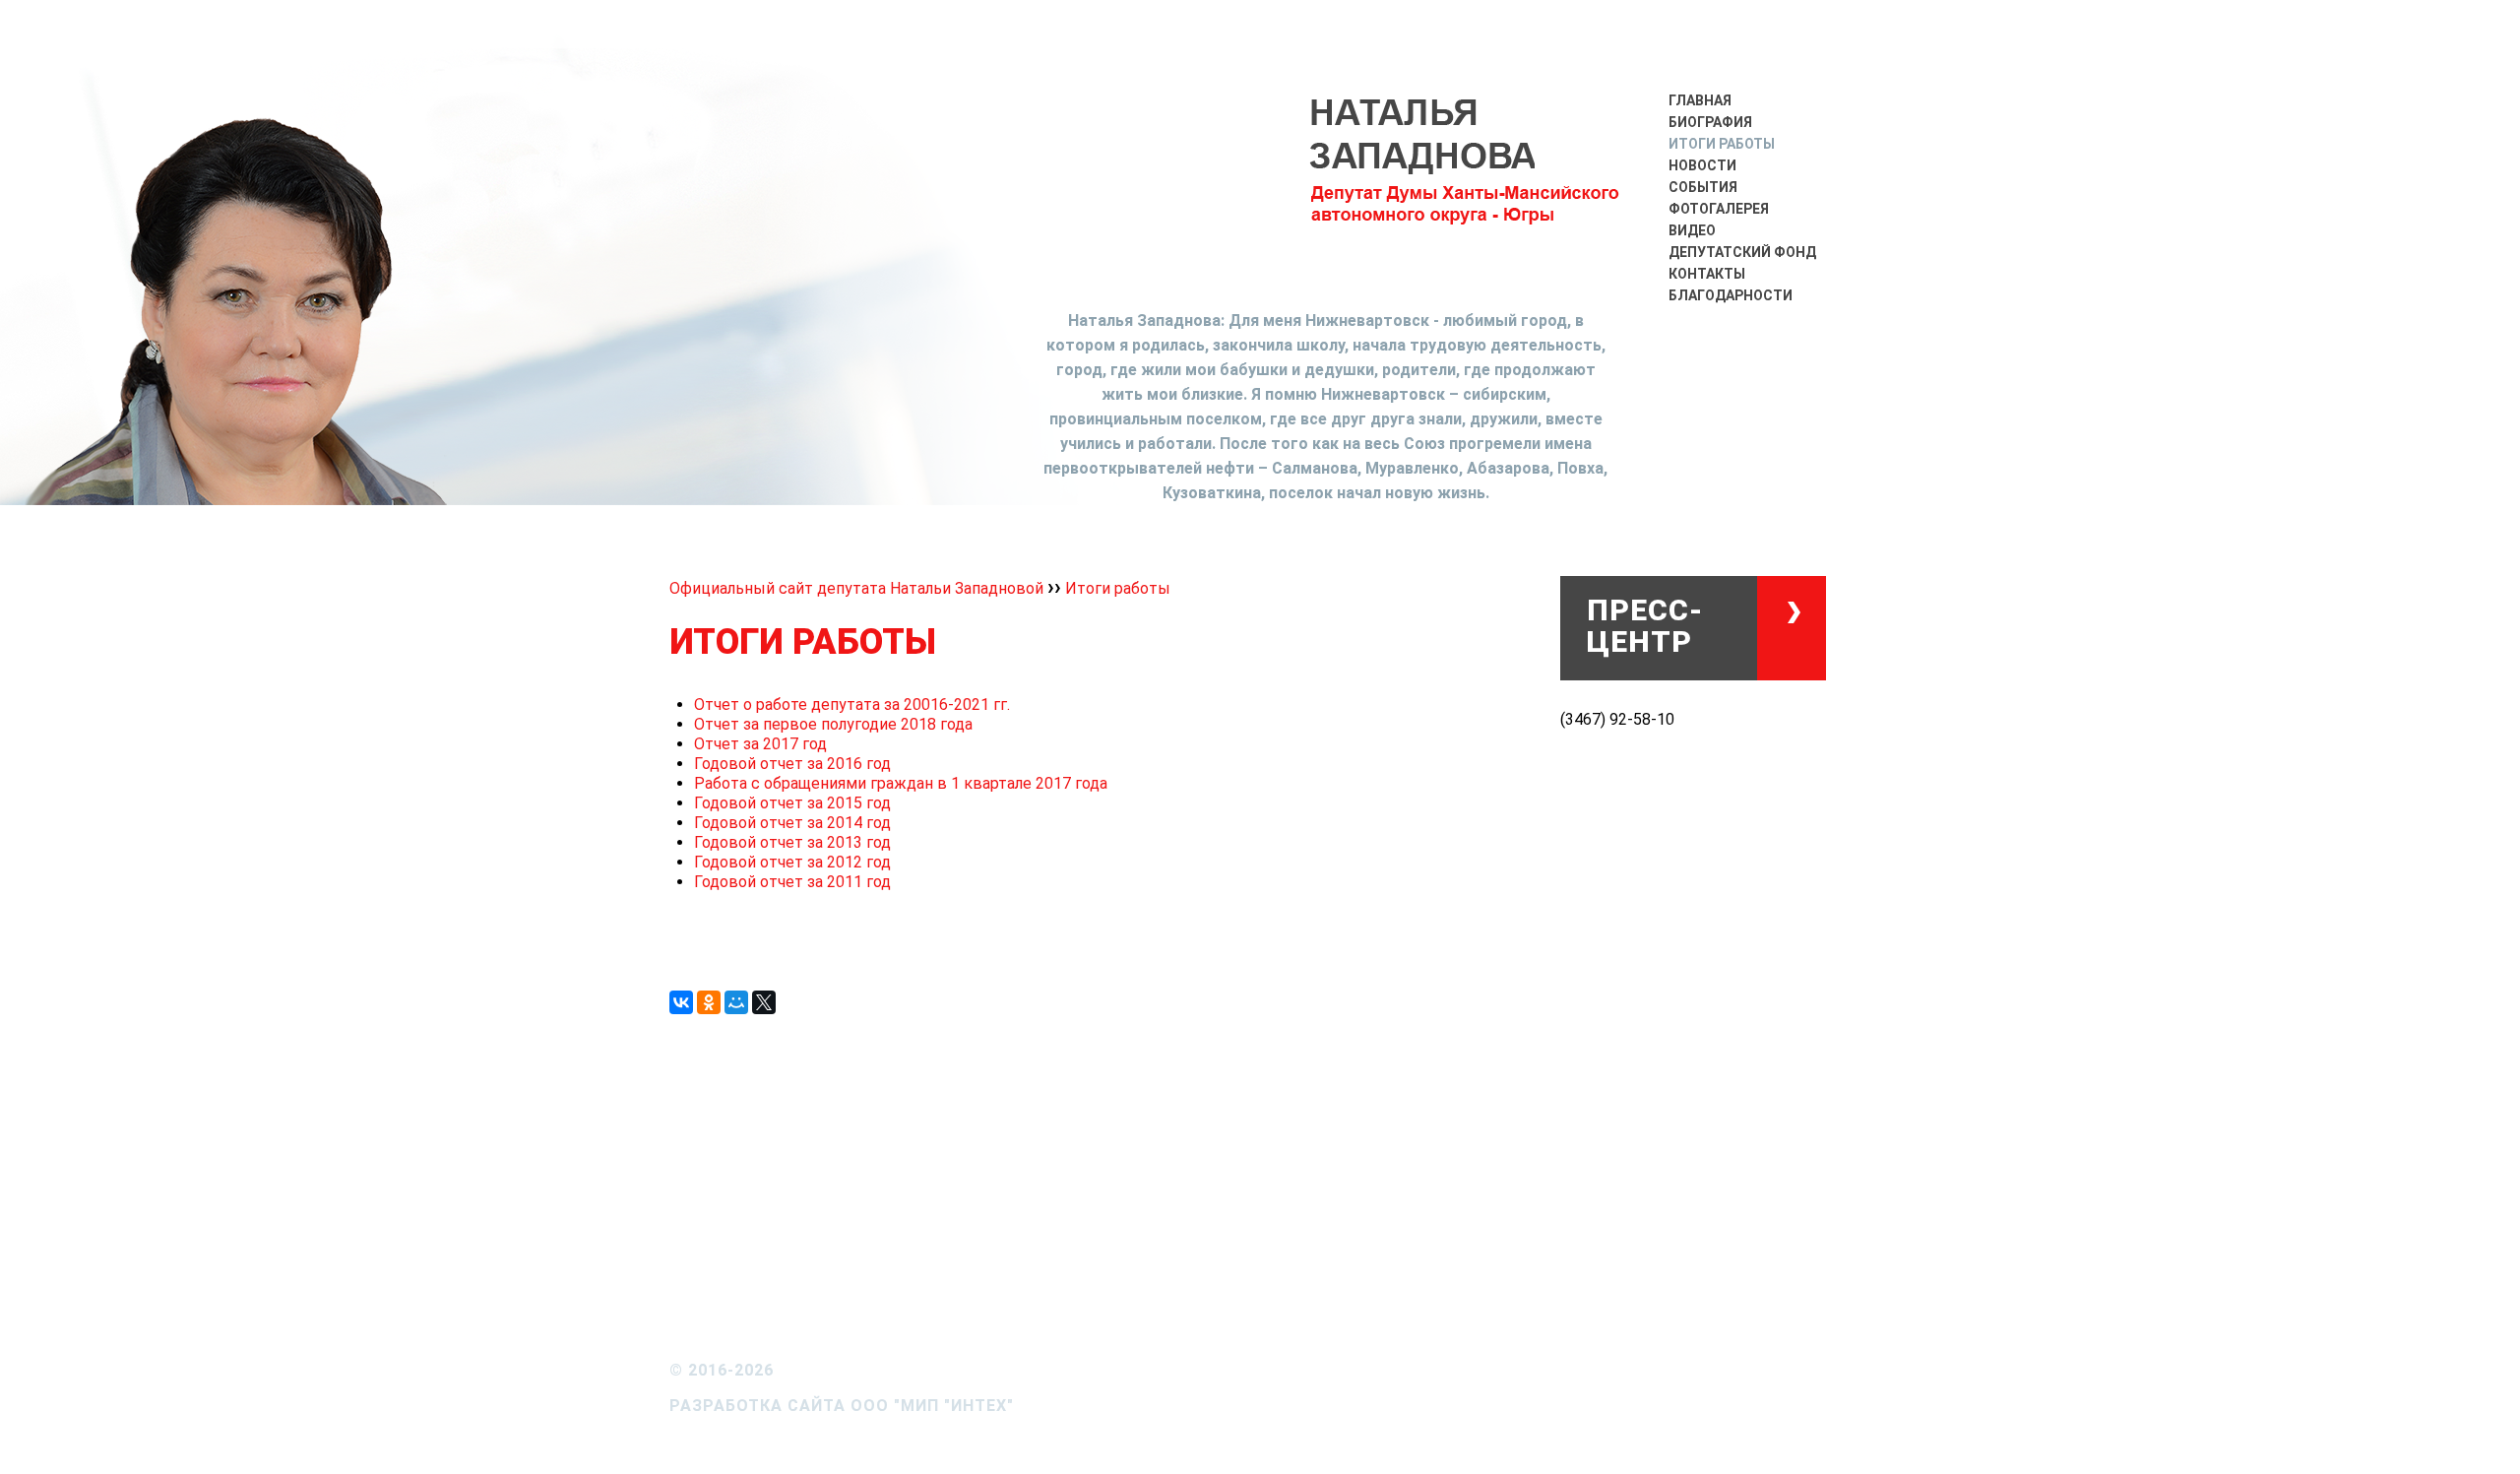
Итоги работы (1722, 144)
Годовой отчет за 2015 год (792, 803)
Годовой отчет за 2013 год (792, 842)
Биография (1710, 122)
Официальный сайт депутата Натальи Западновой (858, 588)
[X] (764, 1002)
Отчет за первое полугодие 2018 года (833, 724)
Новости (1702, 165)
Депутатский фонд (1742, 252)
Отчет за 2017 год (760, 744)
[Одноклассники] (709, 1002)
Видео (1692, 230)
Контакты (1707, 274)
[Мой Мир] (736, 1002)
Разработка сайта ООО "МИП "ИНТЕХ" (842, 1406)
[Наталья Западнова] (1467, 180)
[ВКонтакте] (681, 1002)
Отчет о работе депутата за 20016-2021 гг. (852, 705)
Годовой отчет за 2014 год (792, 823)
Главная (1700, 100)
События (1703, 187)
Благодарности (1731, 295)
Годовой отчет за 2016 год (792, 764)
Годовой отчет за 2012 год (792, 862)
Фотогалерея (1719, 209)
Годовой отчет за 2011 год (792, 882)
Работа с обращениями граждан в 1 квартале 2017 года (901, 783)
